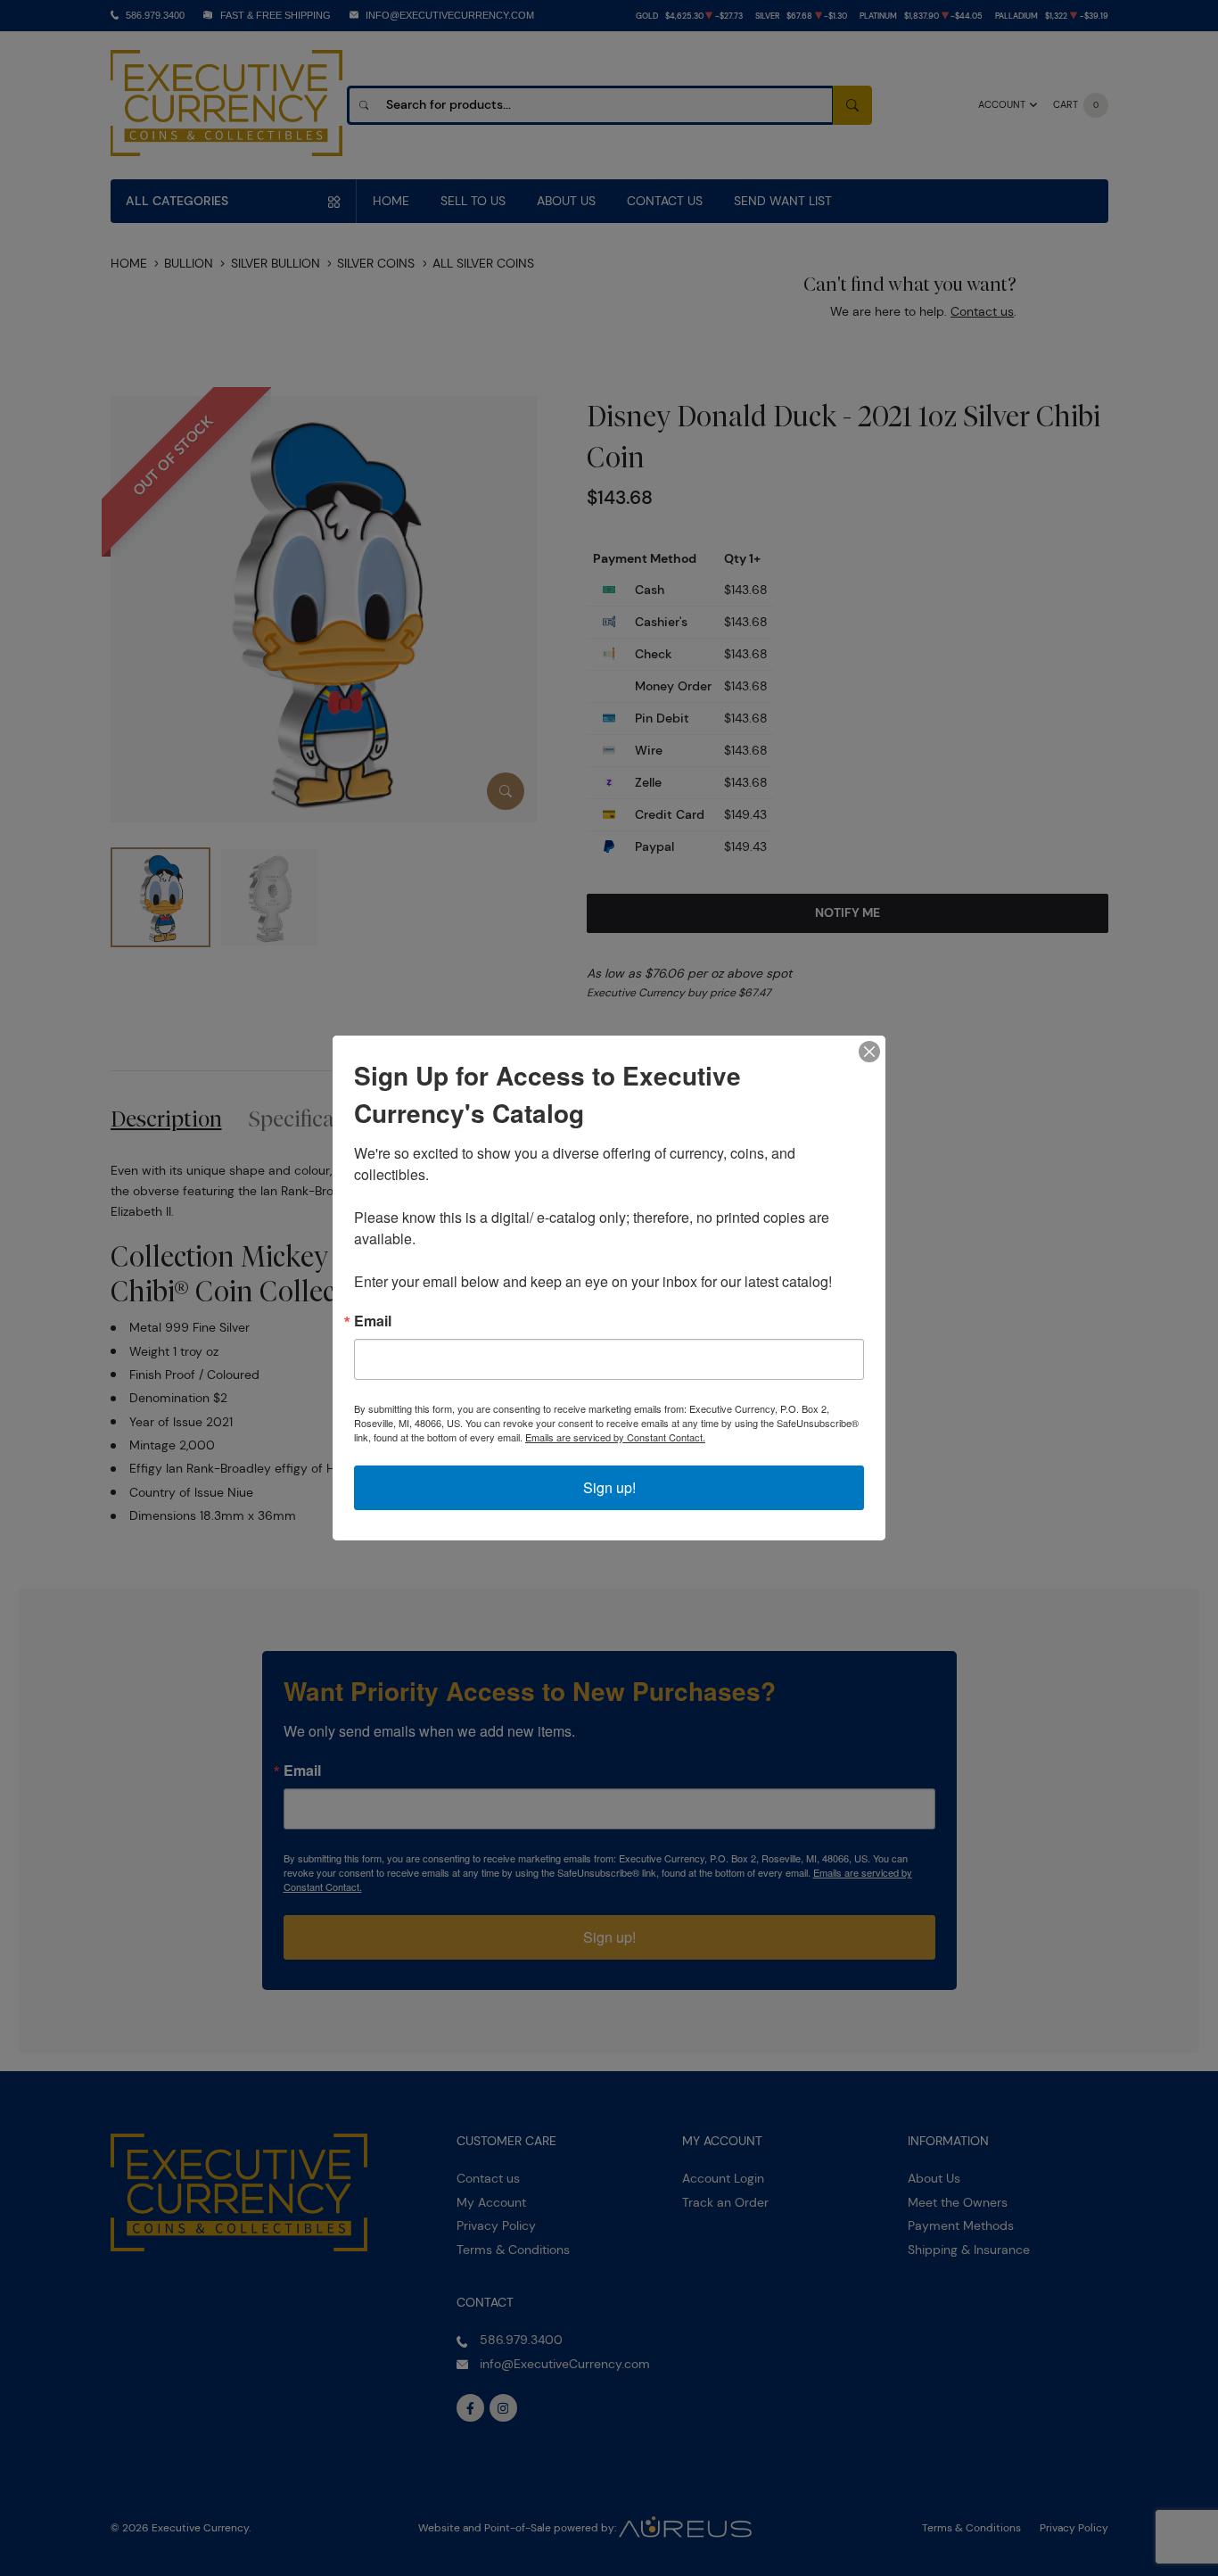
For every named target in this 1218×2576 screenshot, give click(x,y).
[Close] (869, 1052)
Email (373, 1321)
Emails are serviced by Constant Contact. (615, 1437)
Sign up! (609, 1487)
